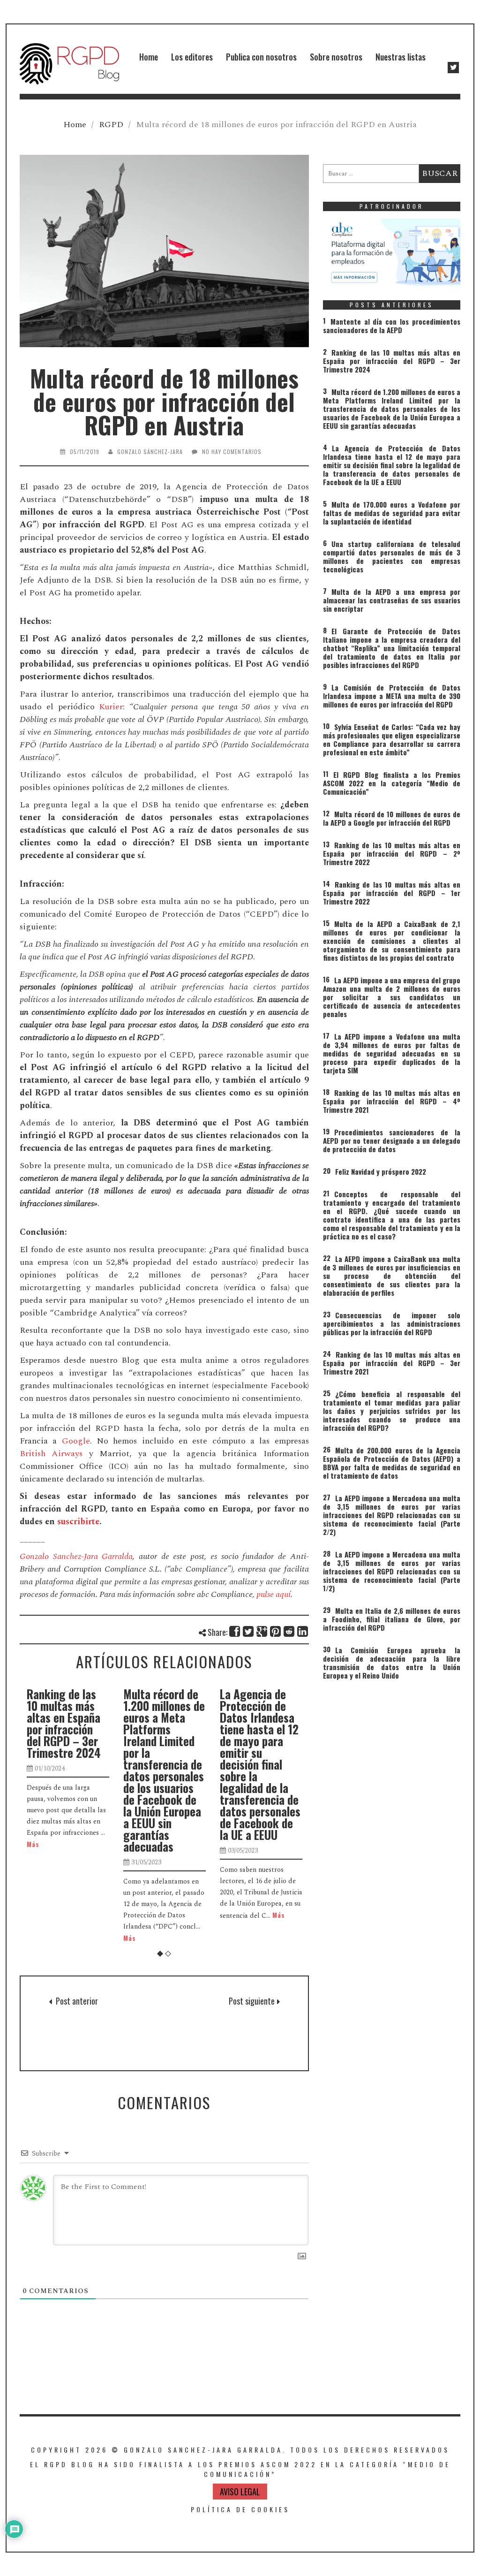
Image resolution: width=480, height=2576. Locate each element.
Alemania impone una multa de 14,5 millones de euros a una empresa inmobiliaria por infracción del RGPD (234, 2029)
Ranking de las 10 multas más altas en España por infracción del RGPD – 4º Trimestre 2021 (392, 1101)
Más (56, 1938)
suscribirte (78, 1522)
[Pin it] (276, 1631)
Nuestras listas (401, 57)
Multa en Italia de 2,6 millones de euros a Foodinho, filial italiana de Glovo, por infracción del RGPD (392, 1619)
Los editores (192, 57)
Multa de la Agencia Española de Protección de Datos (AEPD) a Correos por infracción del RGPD (97, 2023)
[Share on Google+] (262, 1631)
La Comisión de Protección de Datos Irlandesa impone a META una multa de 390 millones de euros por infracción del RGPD (392, 696)
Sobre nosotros (336, 57)
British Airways (51, 1454)
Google (76, 1441)
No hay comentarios (232, 452)
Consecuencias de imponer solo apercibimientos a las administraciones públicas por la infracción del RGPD (392, 1323)
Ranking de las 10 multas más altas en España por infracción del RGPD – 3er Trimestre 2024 (392, 361)
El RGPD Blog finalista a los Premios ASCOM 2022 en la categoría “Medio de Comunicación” (392, 783)
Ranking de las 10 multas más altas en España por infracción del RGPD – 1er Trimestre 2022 (392, 893)
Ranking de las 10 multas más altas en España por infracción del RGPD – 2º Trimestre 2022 (392, 853)
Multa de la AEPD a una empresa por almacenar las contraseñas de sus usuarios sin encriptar (392, 600)
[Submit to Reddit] (289, 1631)
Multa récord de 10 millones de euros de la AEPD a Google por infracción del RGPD (392, 818)
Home (149, 57)
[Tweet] (249, 1631)
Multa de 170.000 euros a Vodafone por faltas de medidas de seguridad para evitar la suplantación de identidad (284, 1735)
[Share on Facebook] (235, 1631)
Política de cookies (240, 2509)
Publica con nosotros (261, 57)
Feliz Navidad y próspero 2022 (381, 1171)
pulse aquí (273, 1594)
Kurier (111, 707)
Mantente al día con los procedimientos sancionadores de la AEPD (392, 326)
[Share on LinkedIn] (303, 1631)
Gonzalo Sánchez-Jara (150, 452)
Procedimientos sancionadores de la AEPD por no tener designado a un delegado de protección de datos (392, 1140)
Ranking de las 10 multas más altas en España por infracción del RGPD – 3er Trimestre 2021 (392, 1363)
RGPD (111, 125)
